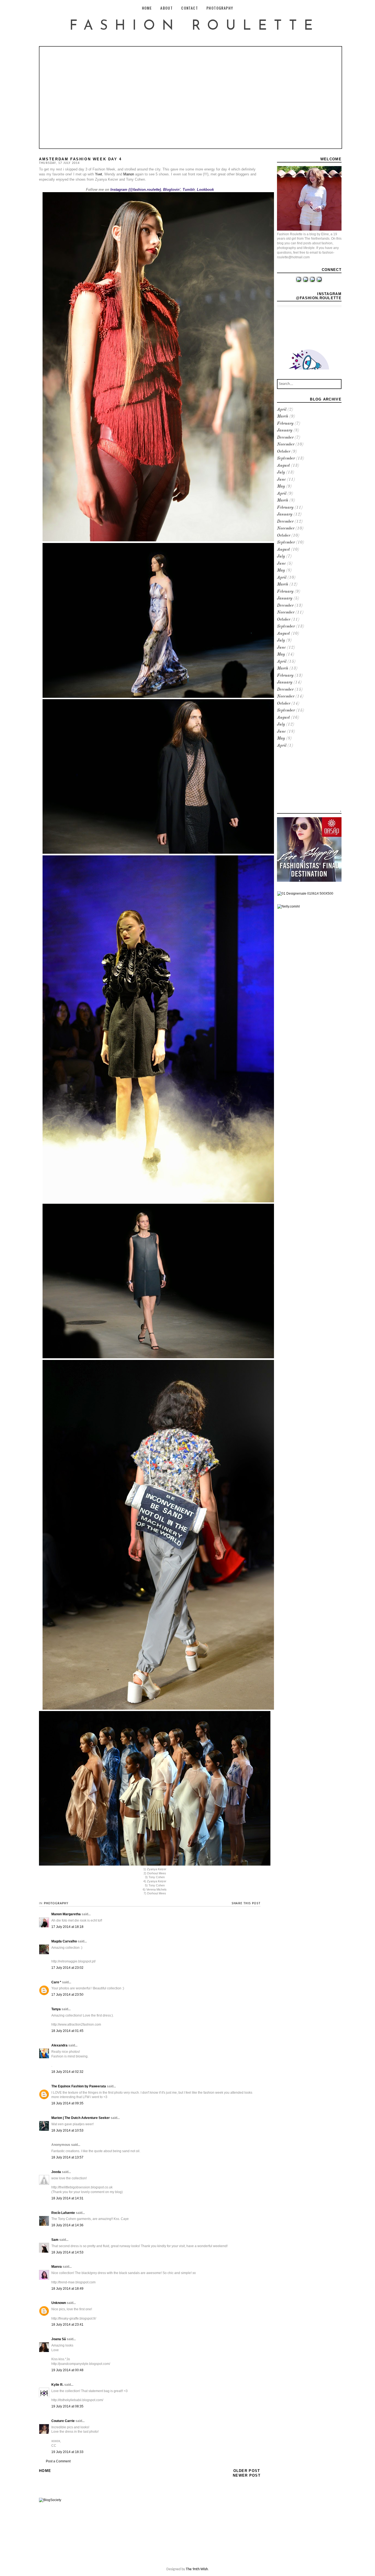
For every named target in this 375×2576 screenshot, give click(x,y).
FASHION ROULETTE (195, 26)
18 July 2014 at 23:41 (67, 2325)
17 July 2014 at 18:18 (67, 1927)
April (282, 410)
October (284, 452)
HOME (147, 8)
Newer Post (247, 2475)
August (283, 466)
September (286, 459)
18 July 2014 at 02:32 (67, 2072)
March (283, 417)
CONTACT (190, 8)
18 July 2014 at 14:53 (67, 2252)
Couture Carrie (63, 2421)
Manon (129, 174)
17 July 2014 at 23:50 (67, 1995)
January (285, 431)
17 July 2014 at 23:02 (67, 1968)
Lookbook (205, 190)
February (285, 424)
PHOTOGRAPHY (220, 8)
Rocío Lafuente (63, 2213)
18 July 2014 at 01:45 (67, 2031)
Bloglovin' (172, 190)
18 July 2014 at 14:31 (67, 2198)
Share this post (246, 1903)
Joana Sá (59, 2339)
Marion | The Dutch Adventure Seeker (81, 2118)
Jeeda (56, 2172)
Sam (55, 2240)
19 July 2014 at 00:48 (67, 2370)
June (281, 480)
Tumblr (189, 190)
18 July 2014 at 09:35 (67, 2103)
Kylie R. (57, 2385)
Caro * (56, 1982)
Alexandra (59, 2045)
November (286, 445)
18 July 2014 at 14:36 (67, 2225)
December (285, 438)
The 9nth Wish (197, 2569)
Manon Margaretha (66, 1914)
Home (45, 2471)
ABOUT (166, 8)
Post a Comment (58, 2461)
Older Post (247, 2471)
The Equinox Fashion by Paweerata (79, 2086)
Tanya (56, 2009)
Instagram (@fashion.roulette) (136, 190)
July (281, 473)
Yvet (99, 174)
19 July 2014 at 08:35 (67, 2406)
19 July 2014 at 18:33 (67, 2452)
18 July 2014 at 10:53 (67, 2130)
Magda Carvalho (64, 1941)
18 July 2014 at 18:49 (67, 2289)
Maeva (57, 2267)
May (281, 487)
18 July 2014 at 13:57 (67, 2157)
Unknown (59, 2303)
